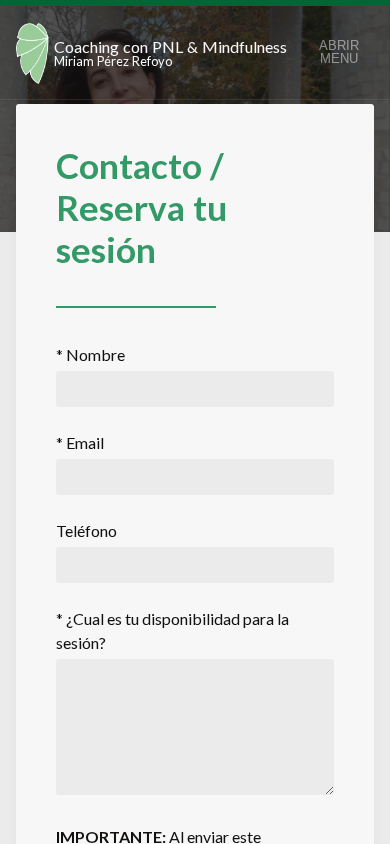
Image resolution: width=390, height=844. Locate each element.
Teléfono (86, 530)
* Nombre (90, 354)
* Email (80, 442)
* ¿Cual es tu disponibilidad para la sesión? (172, 630)
